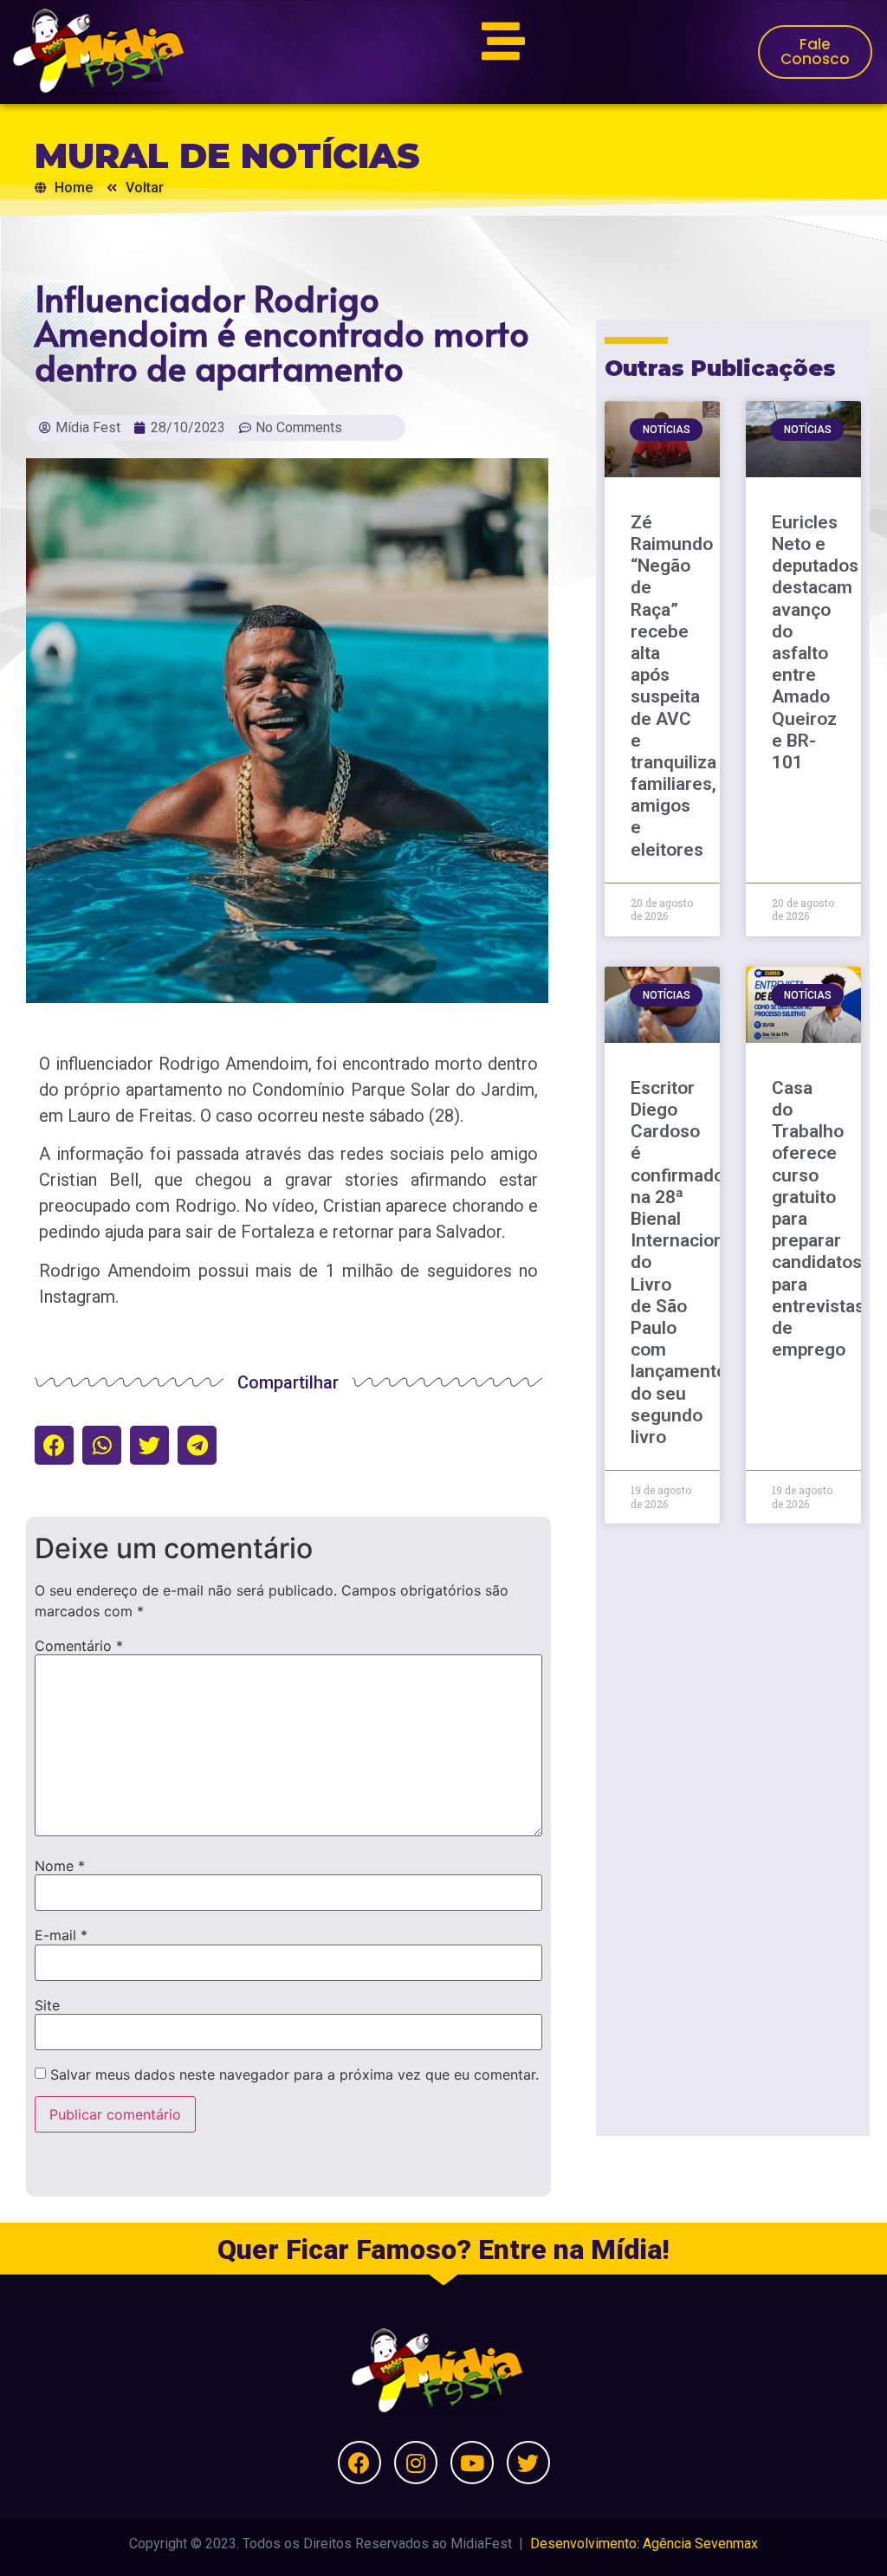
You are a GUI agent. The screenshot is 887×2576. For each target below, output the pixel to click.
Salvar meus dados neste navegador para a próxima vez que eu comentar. (295, 2074)
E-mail (61, 1935)
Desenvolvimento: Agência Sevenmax (644, 2544)
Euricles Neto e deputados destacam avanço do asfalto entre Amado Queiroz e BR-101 (815, 642)
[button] (54, 1445)
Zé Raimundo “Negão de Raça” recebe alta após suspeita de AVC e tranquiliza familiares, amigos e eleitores (673, 686)
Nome (60, 1866)
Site (47, 2005)
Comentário (79, 1646)
